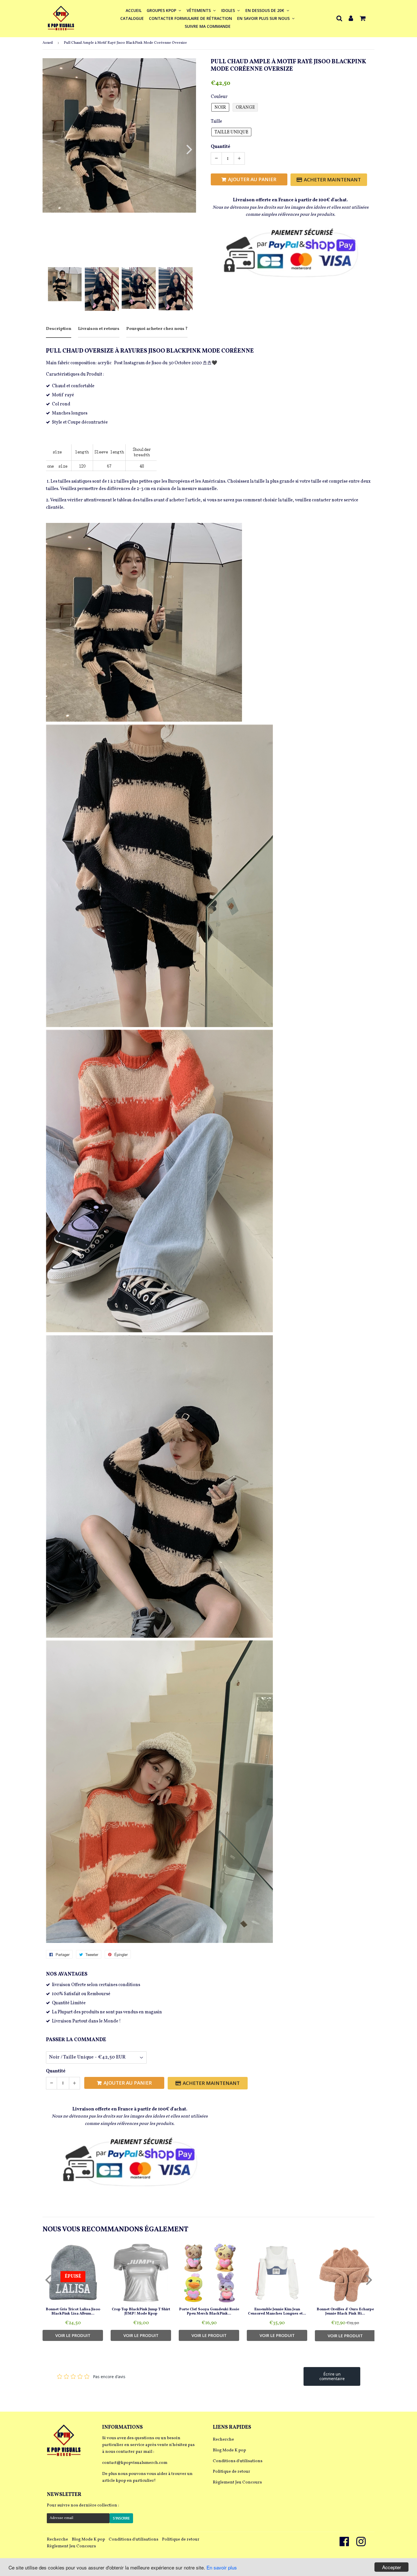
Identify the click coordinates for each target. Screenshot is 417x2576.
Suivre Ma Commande (208, 26)
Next (186, 149)
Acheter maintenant (332, 180)
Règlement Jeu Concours (237, 2482)
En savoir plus (222, 2567)
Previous (55, 149)
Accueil (134, 10)
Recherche (223, 2440)
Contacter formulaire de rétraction (190, 18)
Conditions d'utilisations (238, 2461)
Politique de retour (231, 2472)
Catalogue (132, 18)
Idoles (229, 10)
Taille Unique (231, 132)
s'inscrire (121, 2518)
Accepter (392, 2567)
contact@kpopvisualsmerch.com (135, 2463)
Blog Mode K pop (229, 2450)
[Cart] (363, 18)
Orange (245, 108)
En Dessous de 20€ (265, 10)
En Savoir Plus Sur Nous (264, 18)
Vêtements (199, 10)
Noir (220, 108)
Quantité (221, 147)
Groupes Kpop (162, 10)
